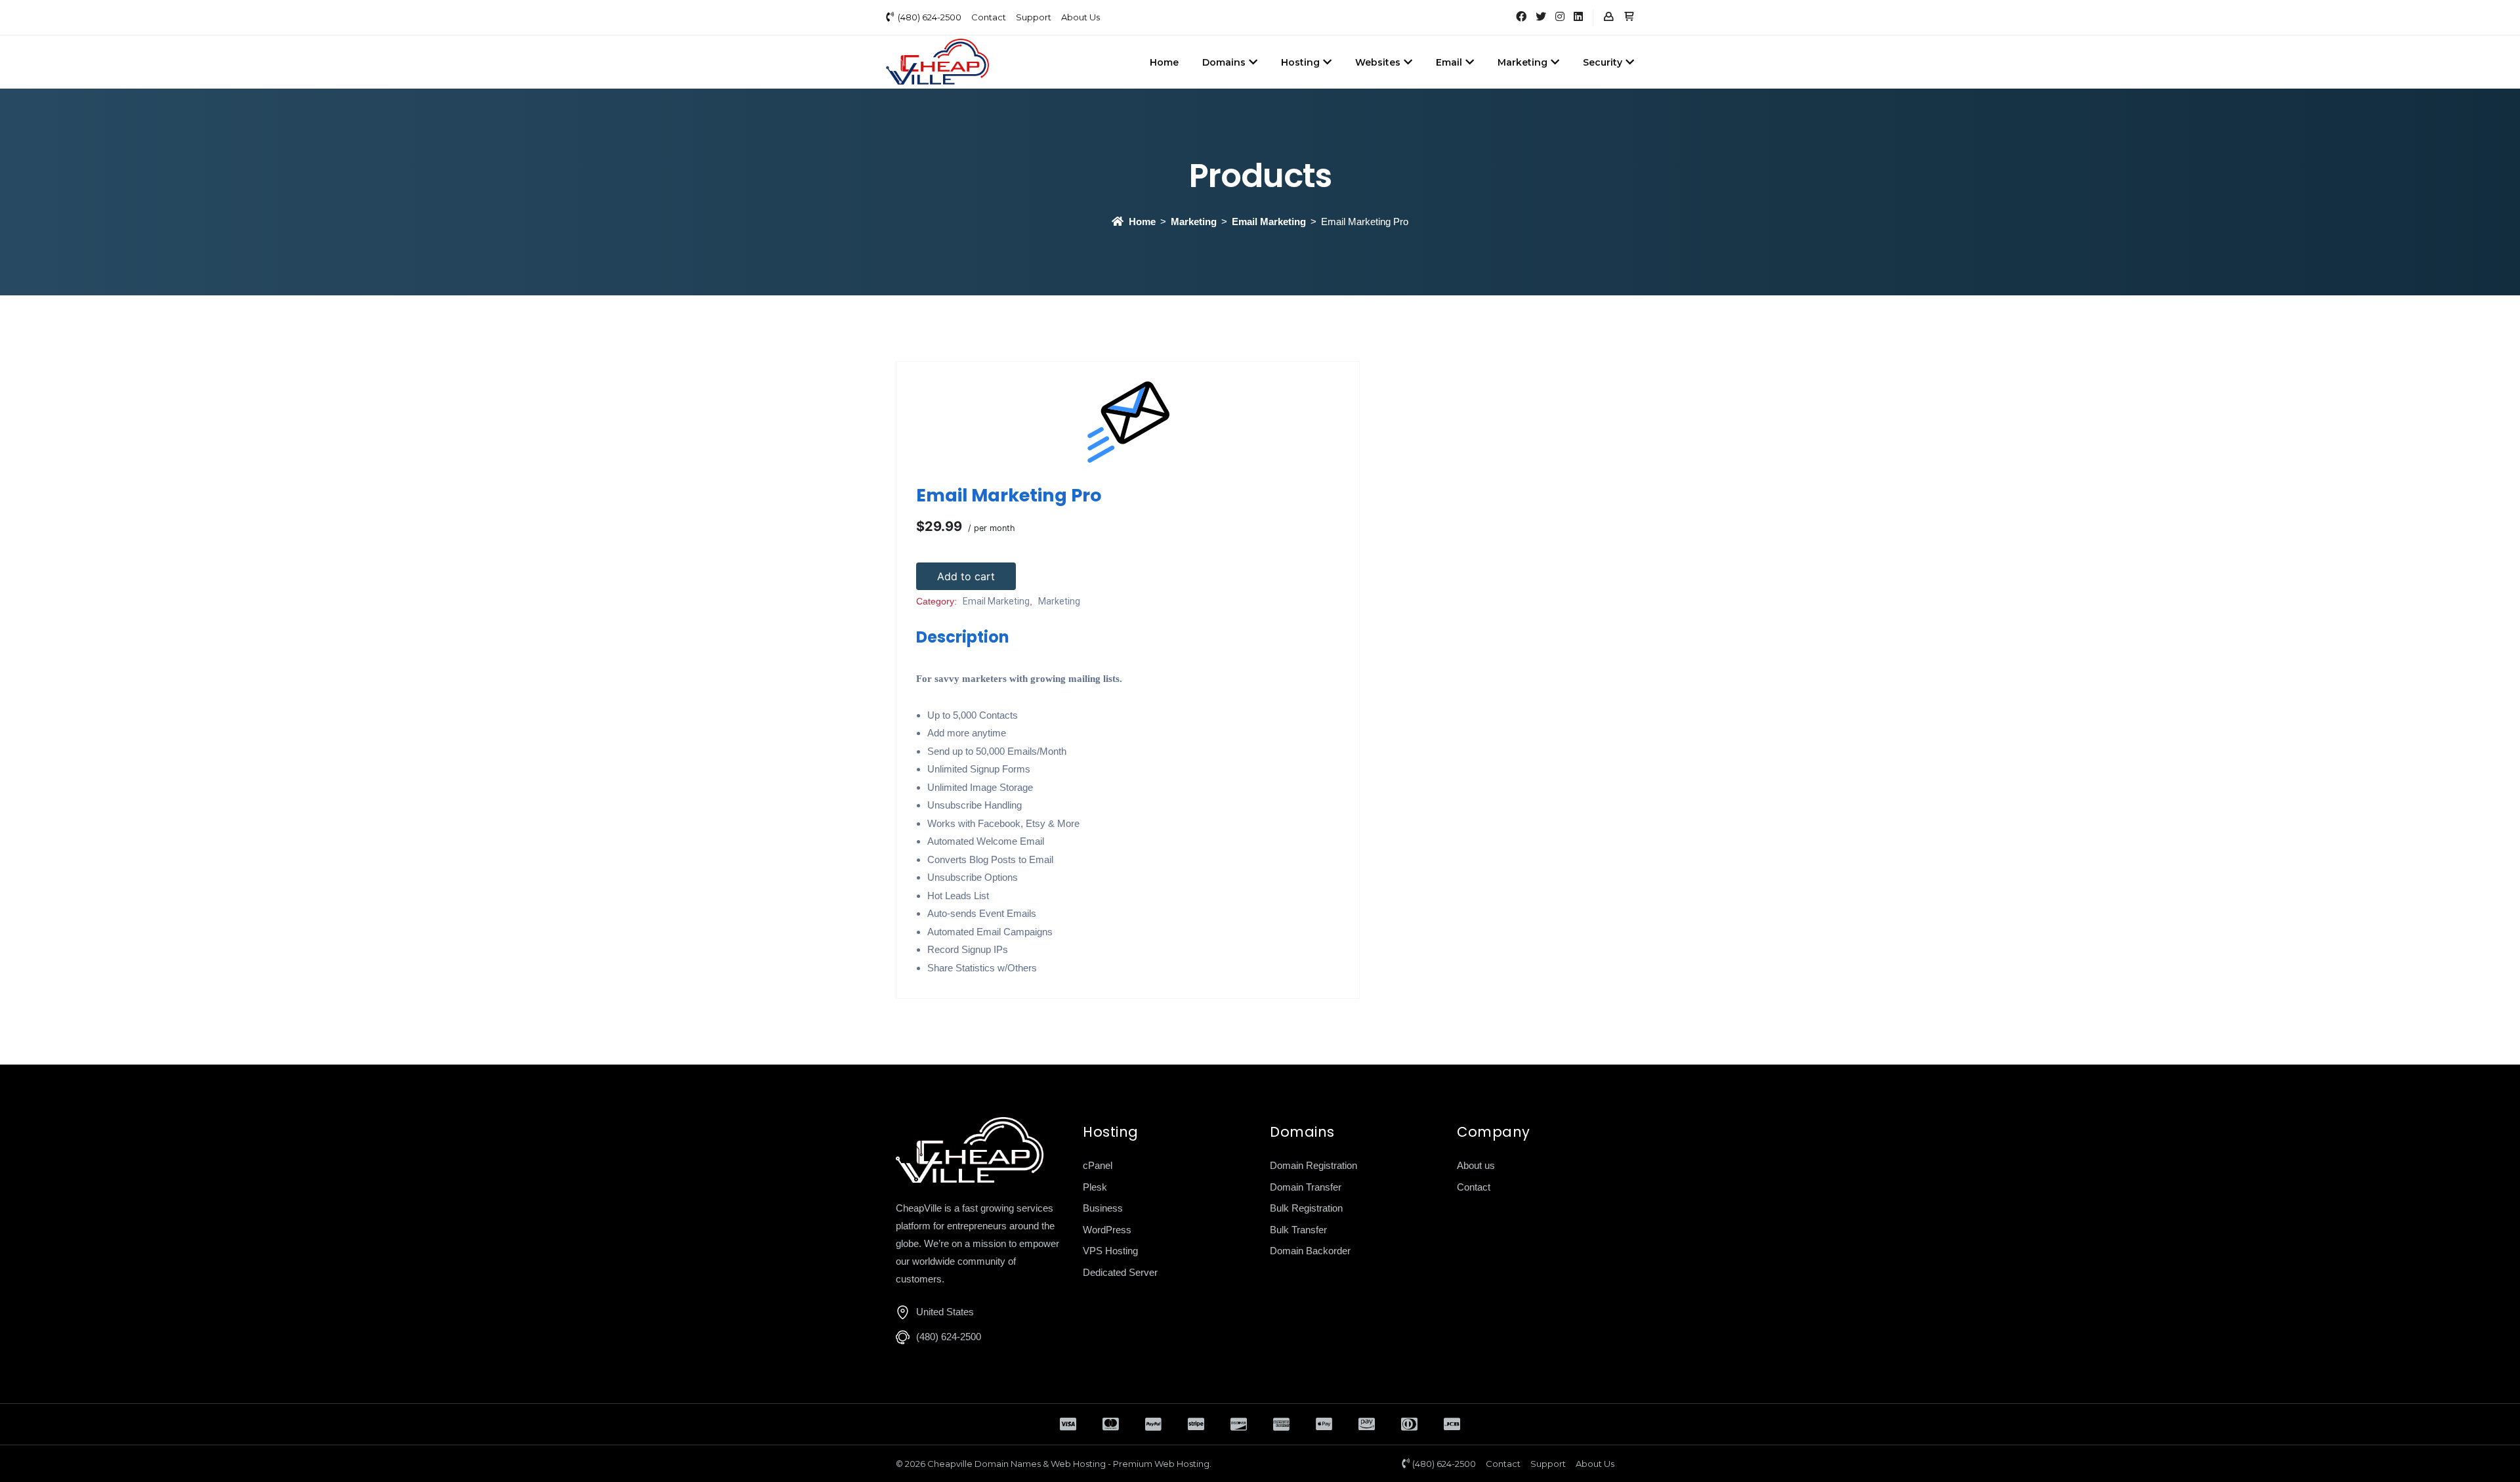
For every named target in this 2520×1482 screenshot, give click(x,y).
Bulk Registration (1306, 1208)
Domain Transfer (1306, 1187)
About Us (1081, 17)
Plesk (1095, 1187)
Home (1164, 62)
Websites (1378, 62)
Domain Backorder (1310, 1251)
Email (1449, 62)
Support (1034, 17)
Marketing (1522, 62)
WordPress (1107, 1230)
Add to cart (966, 576)
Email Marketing (1269, 222)
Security (1603, 62)
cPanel (1098, 1165)
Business (1103, 1208)
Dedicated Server (1120, 1272)
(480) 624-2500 (930, 17)
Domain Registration (1313, 1165)
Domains (1224, 62)
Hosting (1300, 62)
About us (1476, 1165)
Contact (989, 17)
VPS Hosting (1110, 1251)
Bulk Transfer (1298, 1230)
